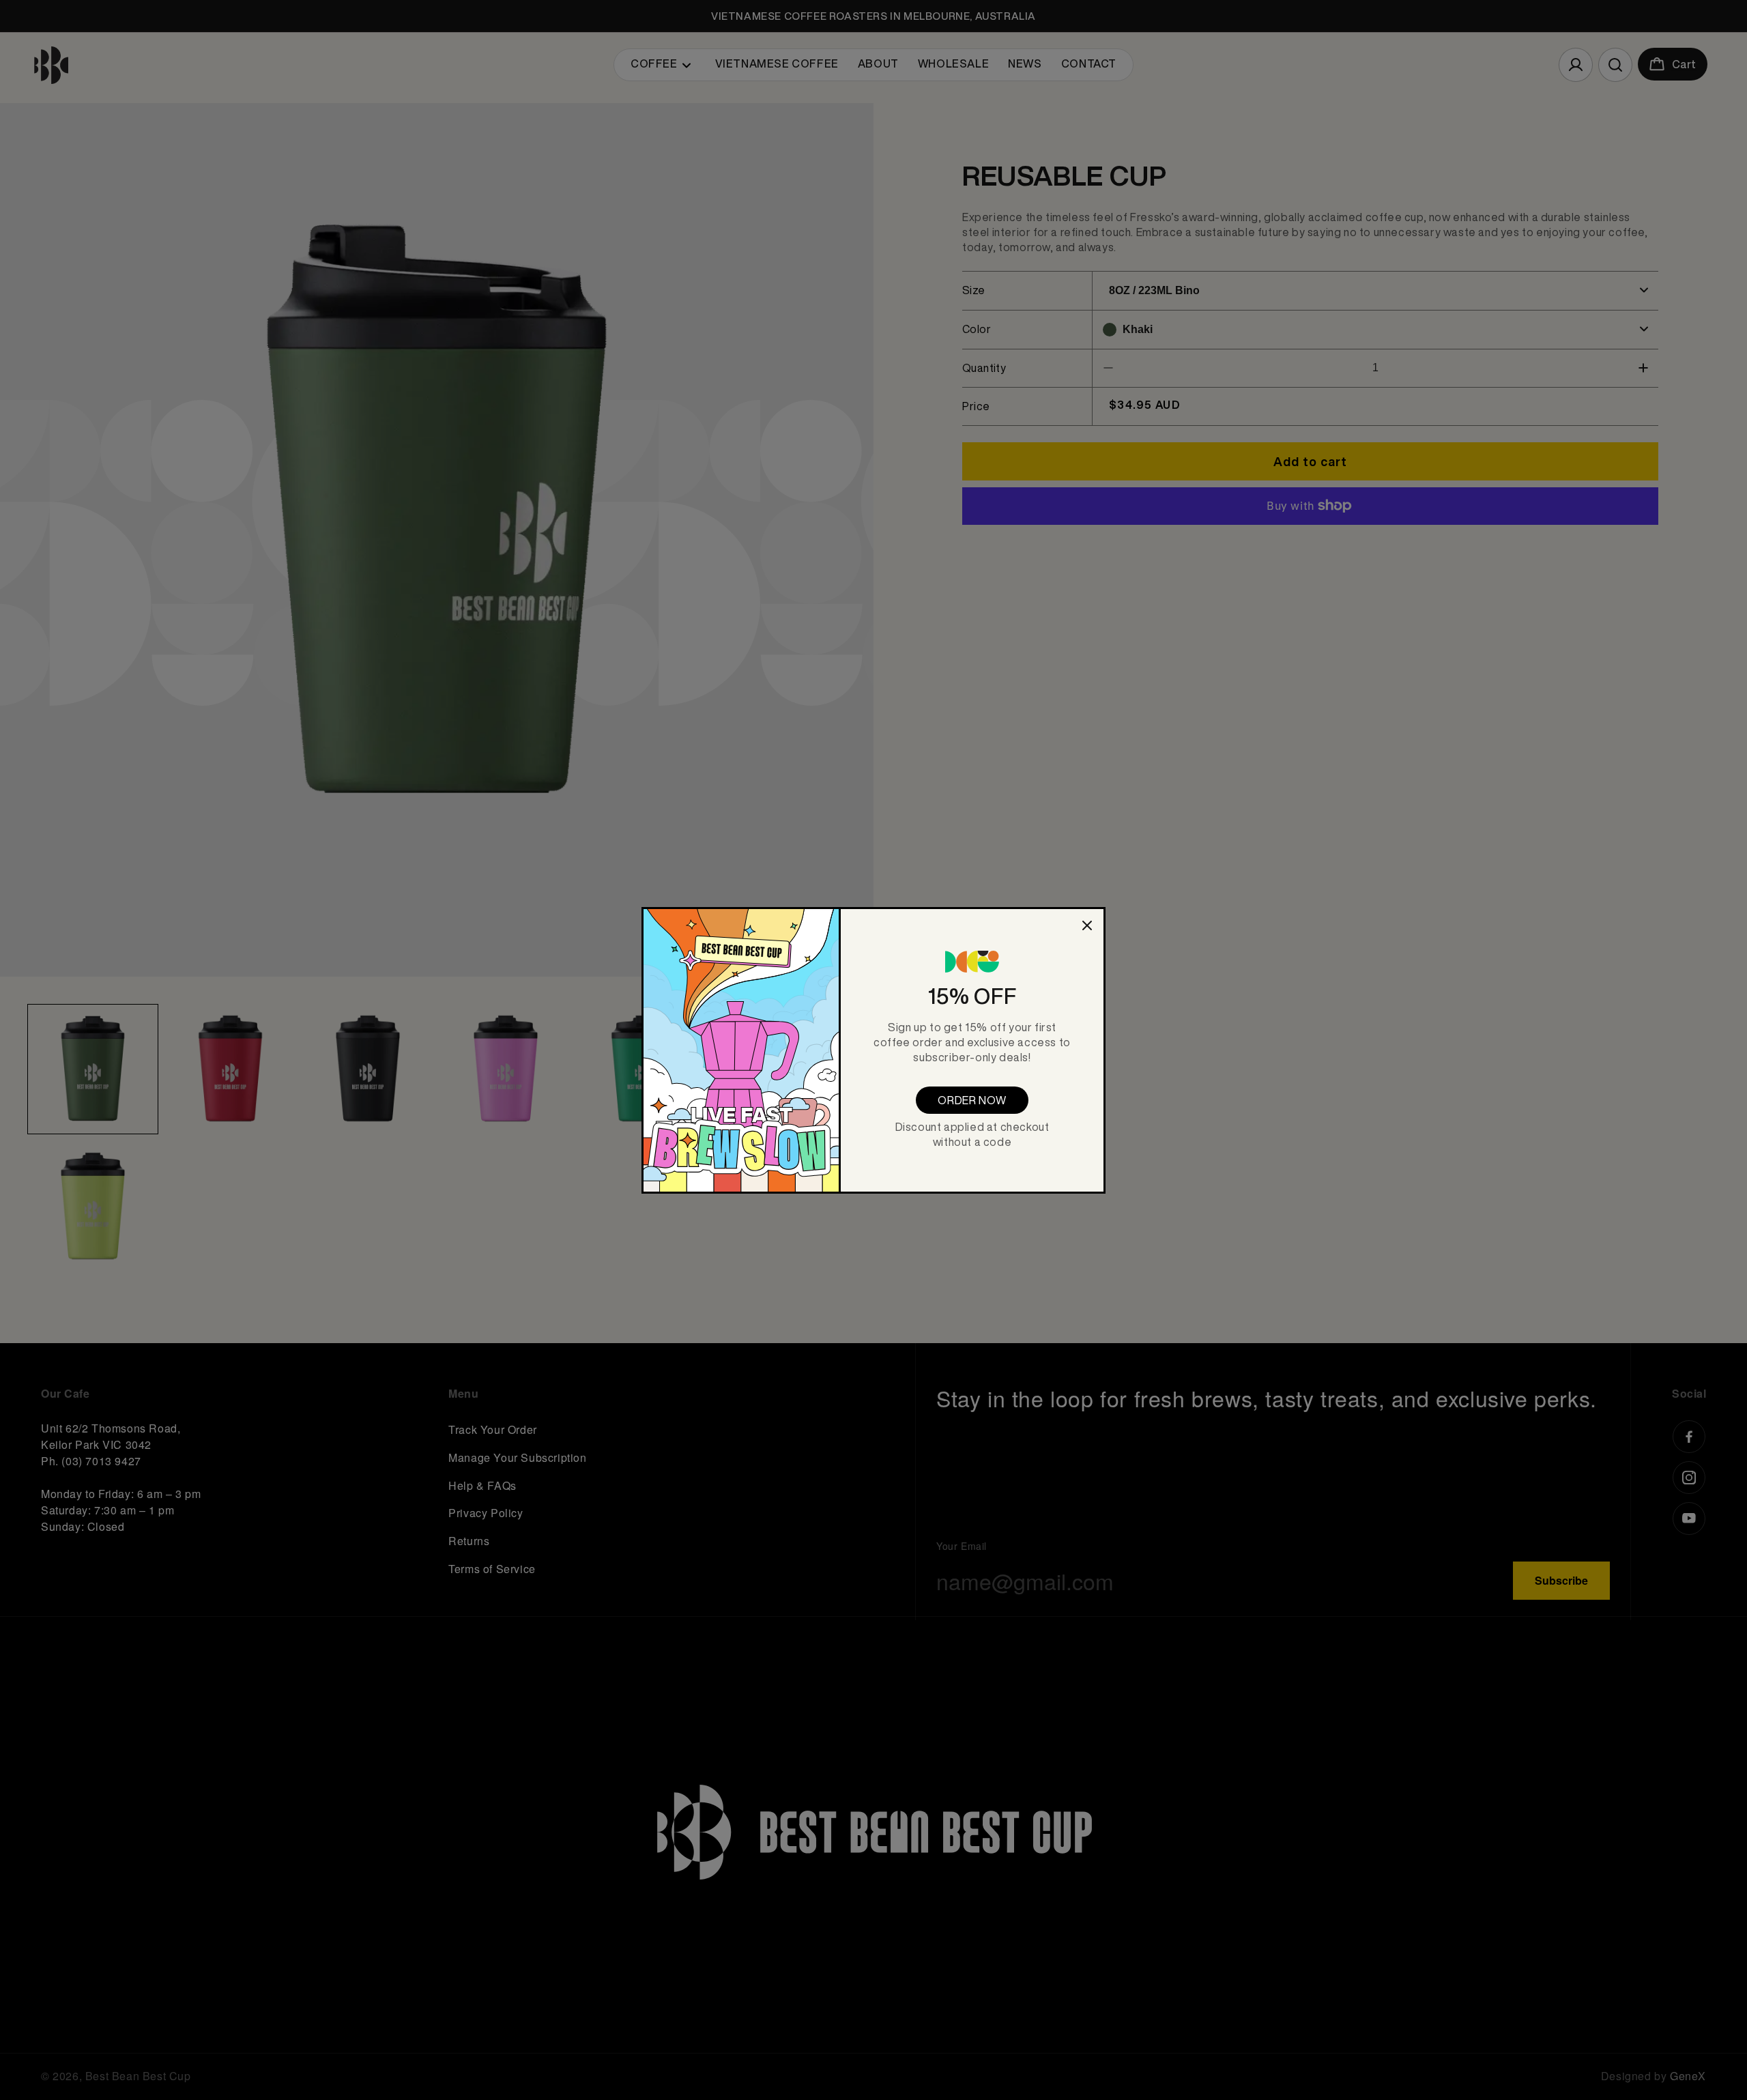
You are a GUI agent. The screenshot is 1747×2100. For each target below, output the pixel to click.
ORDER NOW (972, 1100)
